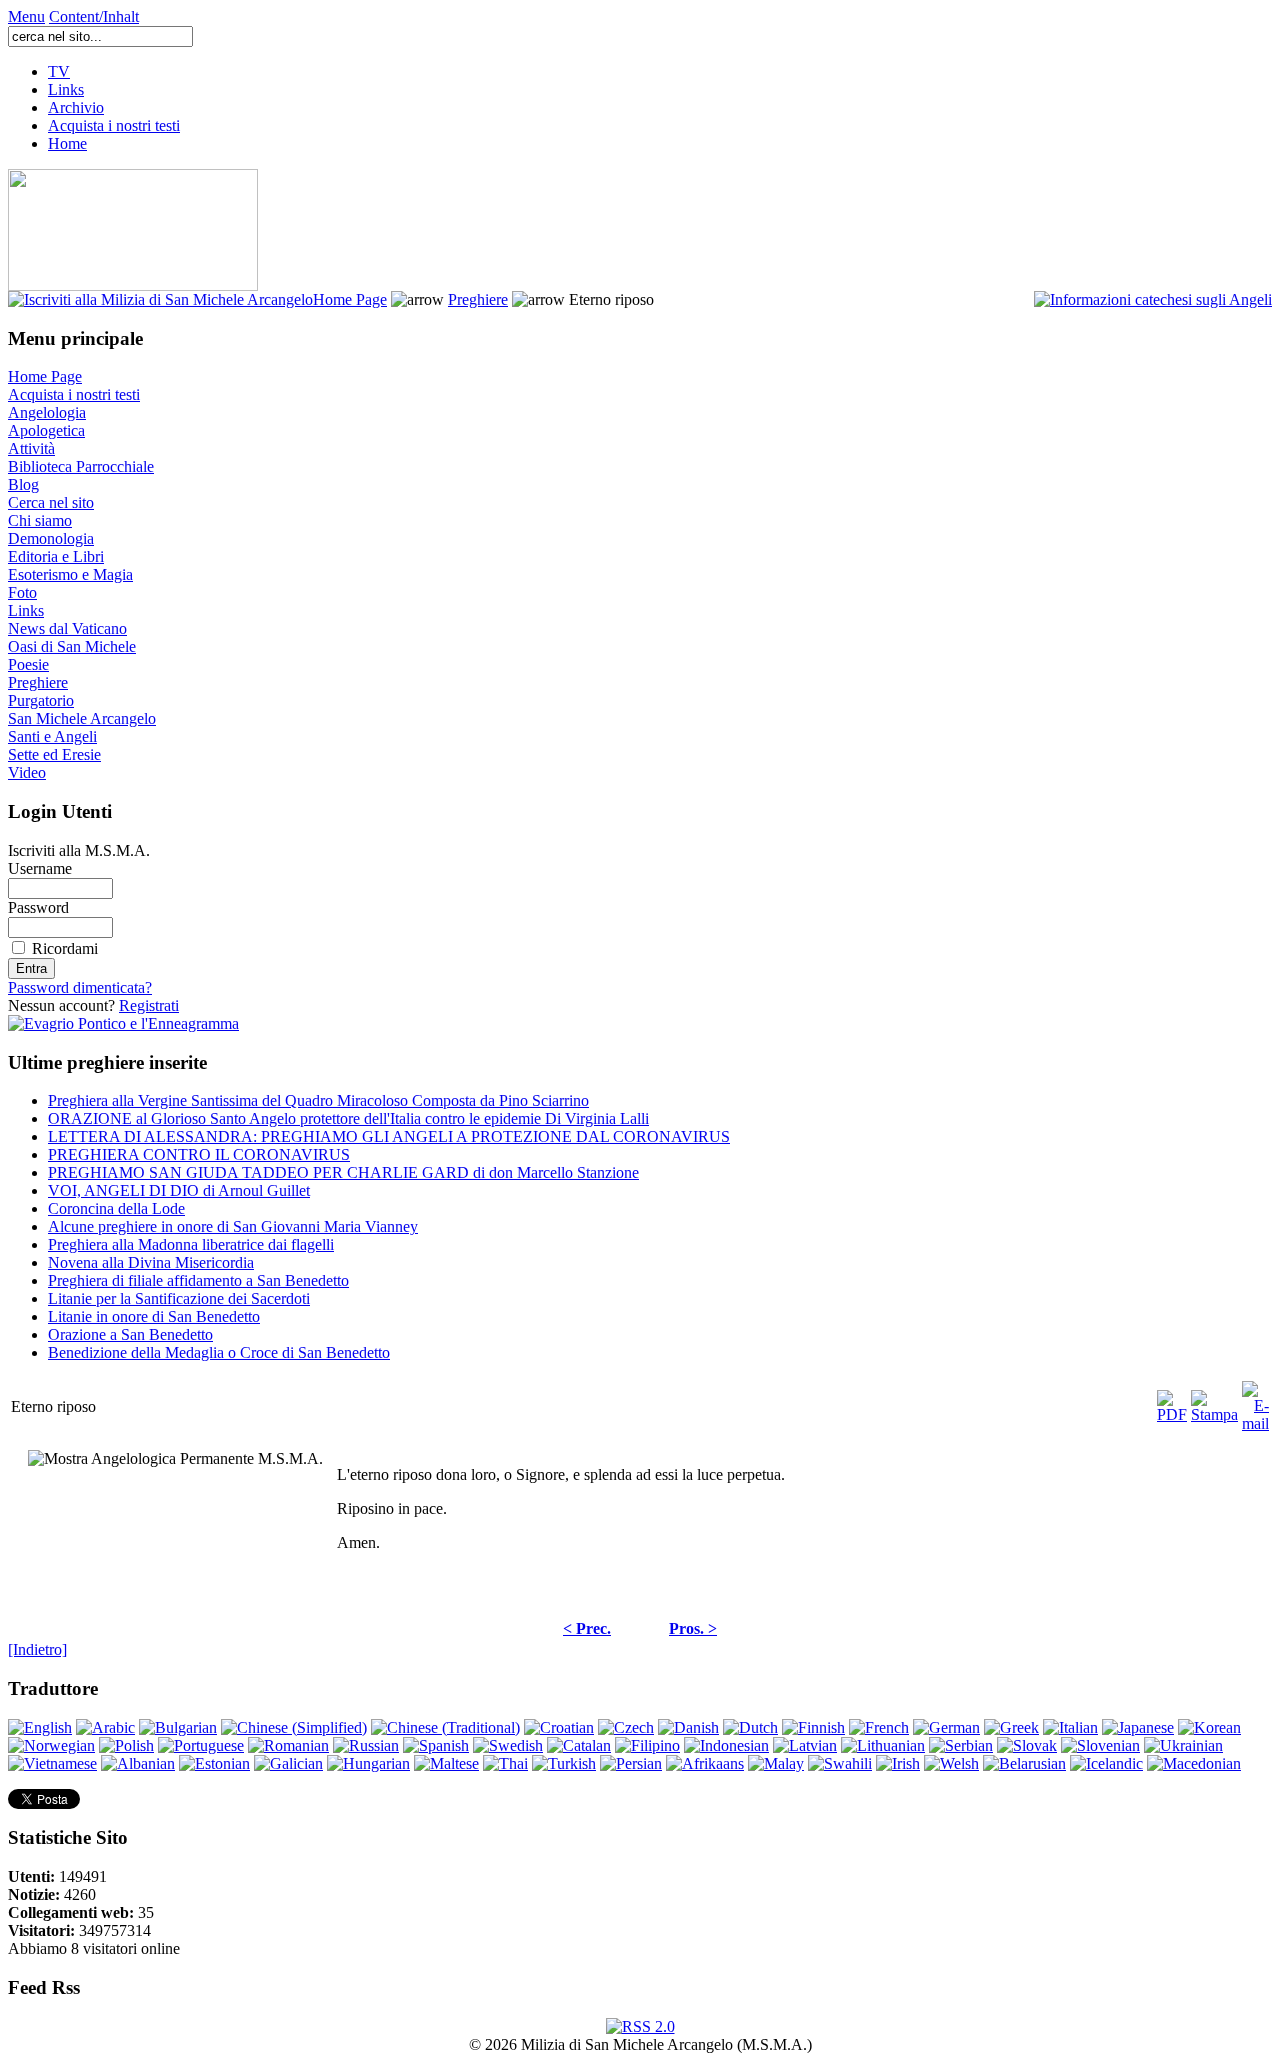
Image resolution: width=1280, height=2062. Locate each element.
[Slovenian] (1100, 1745)
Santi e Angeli (52, 736)
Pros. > (693, 1628)
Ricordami (65, 948)
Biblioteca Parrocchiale (81, 466)
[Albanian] (138, 1763)
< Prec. (587, 1628)
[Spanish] (436, 1745)
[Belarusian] (1024, 1763)
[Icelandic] (1106, 1763)
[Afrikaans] (705, 1763)
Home (67, 143)
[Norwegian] (51, 1745)
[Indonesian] (726, 1745)
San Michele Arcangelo (82, 718)
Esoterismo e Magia (70, 574)
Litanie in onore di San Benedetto (154, 1316)
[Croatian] (559, 1727)
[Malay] (776, 1763)
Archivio (76, 107)
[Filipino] (647, 1745)
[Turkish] (564, 1763)
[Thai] (505, 1763)
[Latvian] (805, 1745)
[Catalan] (579, 1745)
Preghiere (478, 299)
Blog (23, 484)
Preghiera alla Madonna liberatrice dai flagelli (191, 1244)
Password (38, 907)
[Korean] (1209, 1727)
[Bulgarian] (178, 1727)
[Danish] (688, 1727)
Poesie (28, 664)
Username (40, 868)
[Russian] (366, 1745)
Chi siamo (40, 520)
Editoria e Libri (56, 556)
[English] (40, 1727)
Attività (31, 448)
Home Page (350, 299)
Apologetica (46, 430)
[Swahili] (840, 1763)
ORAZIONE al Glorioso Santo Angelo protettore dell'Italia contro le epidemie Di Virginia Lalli (348, 1118)
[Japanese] (1138, 1727)
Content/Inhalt (94, 16)
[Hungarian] (368, 1763)
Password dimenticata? (80, 987)
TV (59, 71)
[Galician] (288, 1763)
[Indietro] (37, 1649)
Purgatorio (41, 700)
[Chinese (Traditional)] (445, 1727)
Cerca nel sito (51, 502)
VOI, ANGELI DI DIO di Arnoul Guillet (179, 1190)
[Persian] (631, 1763)
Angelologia (47, 412)
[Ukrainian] (1183, 1745)
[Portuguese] (201, 1745)
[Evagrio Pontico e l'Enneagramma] (123, 1023)
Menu (26, 16)
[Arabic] (105, 1727)
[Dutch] (750, 1727)
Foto (22, 592)
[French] (879, 1727)
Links (66, 89)
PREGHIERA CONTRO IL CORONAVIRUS (199, 1154)
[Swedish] (508, 1745)
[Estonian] (214, 1763)
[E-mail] (1255, 1401)
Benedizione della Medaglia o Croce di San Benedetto (219, 1352)
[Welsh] (951, 1763)
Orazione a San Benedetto (130, 1334)
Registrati (149, 1005)
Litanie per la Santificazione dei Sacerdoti (179, 1298)
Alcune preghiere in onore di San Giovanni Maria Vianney (233, 1226)
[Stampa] (1214, 1401)
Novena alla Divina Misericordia (151, 1262)
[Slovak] (1027, 1745)
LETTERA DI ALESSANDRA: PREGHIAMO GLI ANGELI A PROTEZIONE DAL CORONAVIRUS (389, 1136)
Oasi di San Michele (72, 646)
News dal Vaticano (67, 628)
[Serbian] (961, 1745)
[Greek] (1011, 1727)
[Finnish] (813, 1727)
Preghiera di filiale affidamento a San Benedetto (198, 1280)
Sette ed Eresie (54, 754)
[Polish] (126, 1745)
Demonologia (51, 538)
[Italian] (1070, 1727)
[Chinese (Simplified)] (294, 1727)
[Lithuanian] (883, 1745)
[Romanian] (288, 1745)
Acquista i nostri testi (114, 125)
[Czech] (626, 1727)
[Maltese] (446, 1763)
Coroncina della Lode (116, 1208)
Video (27, 772)
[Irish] (898, 1763)
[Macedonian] (1194, 1763)
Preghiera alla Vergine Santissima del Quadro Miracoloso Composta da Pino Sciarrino (318, 1100)
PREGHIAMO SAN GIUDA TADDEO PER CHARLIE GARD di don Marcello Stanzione (343, 1172)
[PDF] (1172, 1401)
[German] (946, 1727)
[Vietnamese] (52, 1763)
